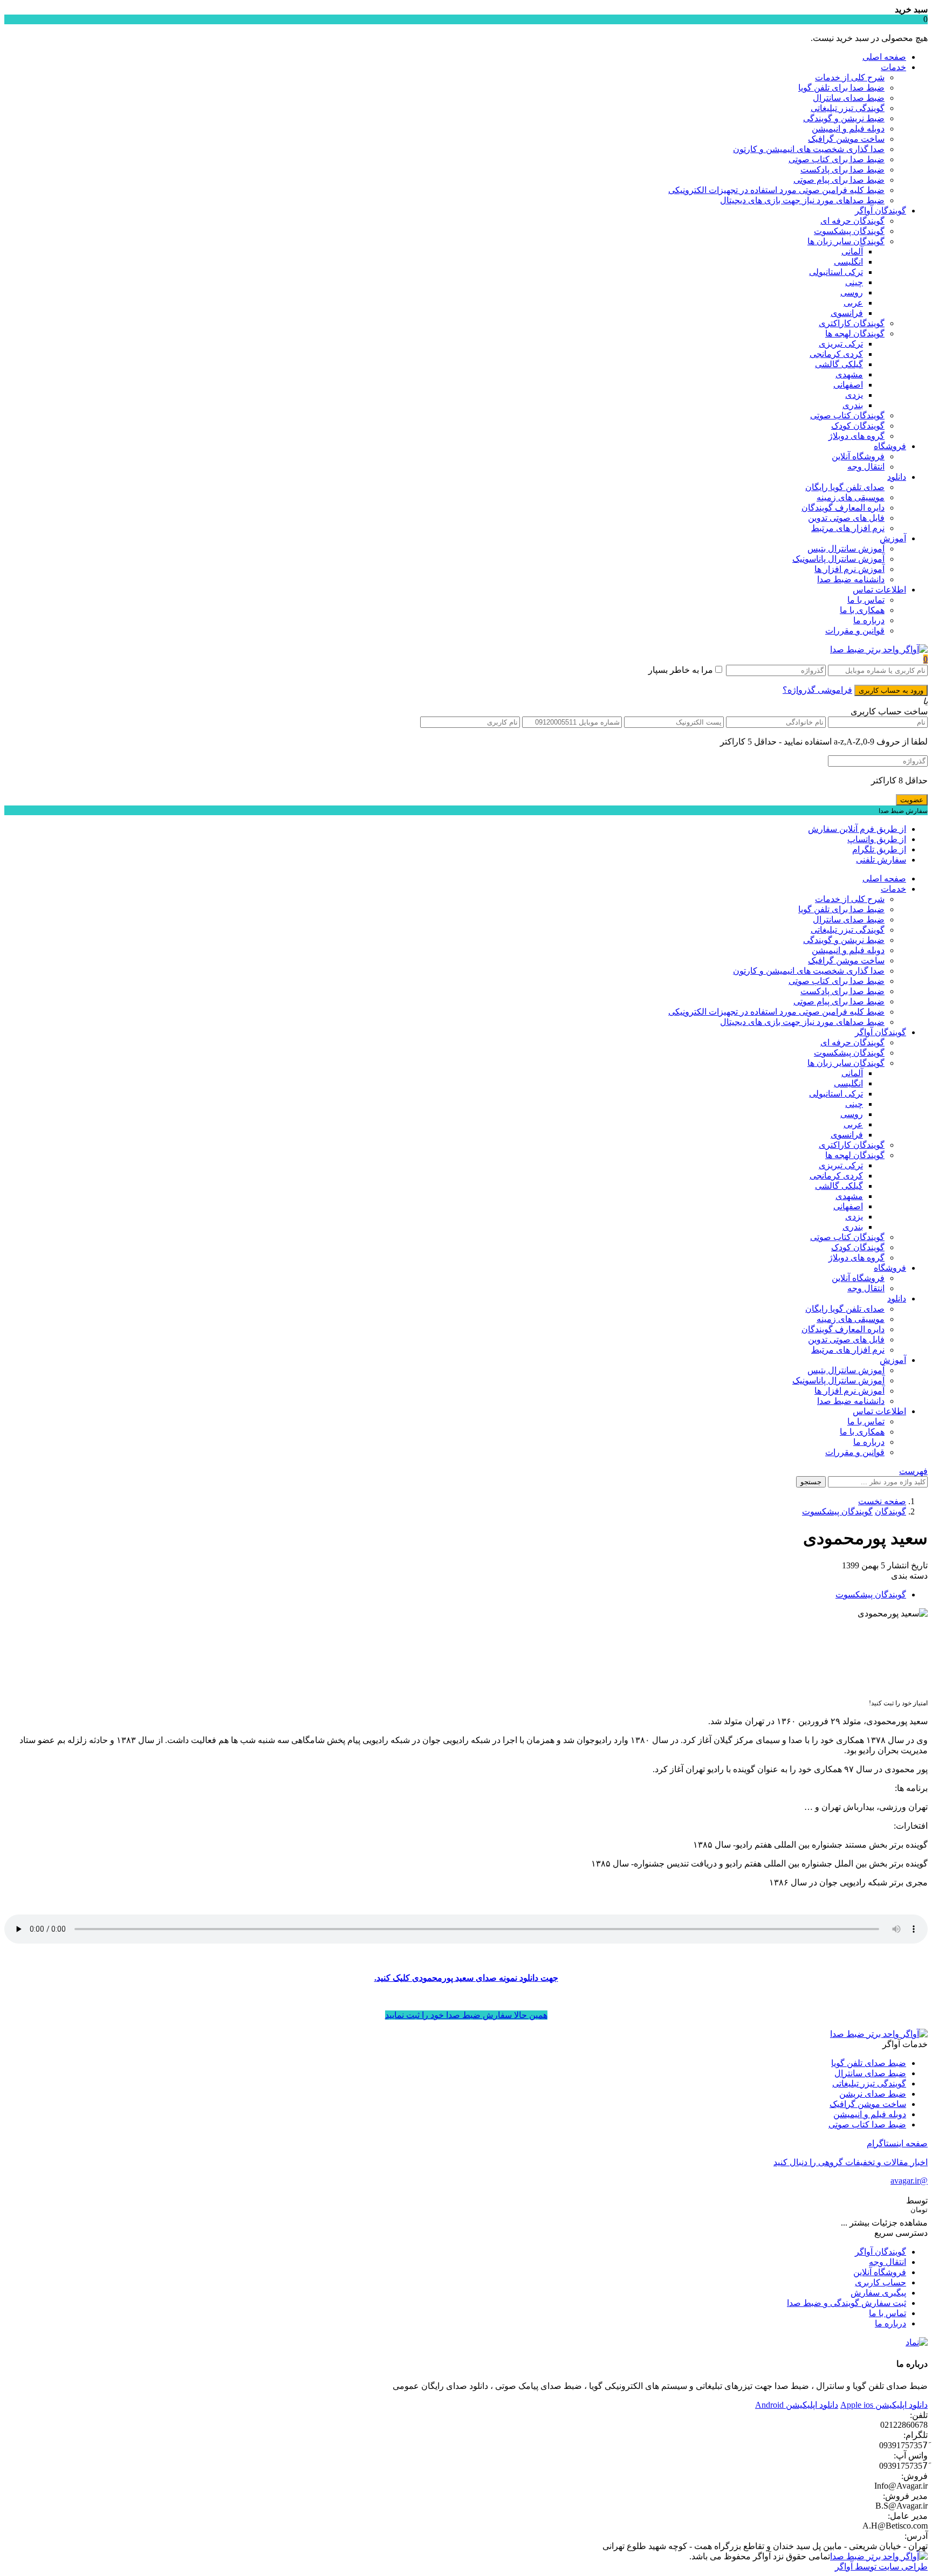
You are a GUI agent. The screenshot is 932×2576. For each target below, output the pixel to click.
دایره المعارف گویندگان (843, 508)
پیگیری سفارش (878, 2293)
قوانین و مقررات (855, 631)
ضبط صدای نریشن (873, 2094)
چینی (854, 282)
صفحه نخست (882, 1501)
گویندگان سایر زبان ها (846, 241)
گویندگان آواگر (880, 211)
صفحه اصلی (884, 57)
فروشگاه (890, 446)
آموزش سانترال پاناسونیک (838, 559)
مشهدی (849, 374)
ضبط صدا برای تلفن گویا (841, 88)
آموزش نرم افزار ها (849, 569)
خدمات (893, 67)
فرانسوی (847, 313)
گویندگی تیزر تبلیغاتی (848, 108)
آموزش (893, 538)
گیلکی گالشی (839, 364)
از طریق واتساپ (877, 839)
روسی (852, 292)
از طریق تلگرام (879, 849)
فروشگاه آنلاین (858, 456)
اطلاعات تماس (879, 590)
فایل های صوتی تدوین (846, 518)
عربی (853, 303)
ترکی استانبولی (836, 272)
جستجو (811, 1482)
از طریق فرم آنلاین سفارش (857, 829)
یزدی (854, 395)
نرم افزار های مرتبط (848, 528)
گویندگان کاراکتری (852, 323)
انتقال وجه (866, 467)
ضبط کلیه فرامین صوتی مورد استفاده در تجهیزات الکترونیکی (776, 190)
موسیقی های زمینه (851, 497)
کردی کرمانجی (836, 354)
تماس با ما (866, 600)
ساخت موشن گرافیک (846, 139)
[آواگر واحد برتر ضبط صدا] (879, 649)
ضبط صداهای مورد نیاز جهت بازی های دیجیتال (802, 200)
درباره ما (869, 620)
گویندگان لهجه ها (855, 333)
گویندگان (890, 1511)
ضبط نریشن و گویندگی (844, 118)
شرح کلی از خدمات (850, 77)
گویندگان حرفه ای (852, 221)
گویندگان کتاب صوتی (847, 415)
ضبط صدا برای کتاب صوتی (837, 159)
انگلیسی (848, 262)
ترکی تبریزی (841, 344)
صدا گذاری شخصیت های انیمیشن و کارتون (809, 149)
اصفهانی (848, 385)
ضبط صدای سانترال (849, 98)
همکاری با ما (862, 610)
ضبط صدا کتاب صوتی (867, 2124)
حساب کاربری (880, 2282)
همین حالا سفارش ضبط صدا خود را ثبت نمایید (466, 2015)
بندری (853, 405)
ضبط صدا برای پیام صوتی (839, 180)
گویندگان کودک (858, 426)
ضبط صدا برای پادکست (842, 170)
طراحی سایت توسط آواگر (881, 2567)
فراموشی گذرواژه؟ (817, 690)
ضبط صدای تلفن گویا (869, 2063)
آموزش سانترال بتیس (846, 549)
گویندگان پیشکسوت (849, 231)
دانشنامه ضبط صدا (851, 579)
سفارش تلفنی (881, 860)
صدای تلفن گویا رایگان (845, 487)
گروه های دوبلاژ (856, 436)
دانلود (897, 477)
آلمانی (852, 252)
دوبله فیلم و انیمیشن (848, 129)
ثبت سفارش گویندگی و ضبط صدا (847, 2303)
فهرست (913, 1471)
